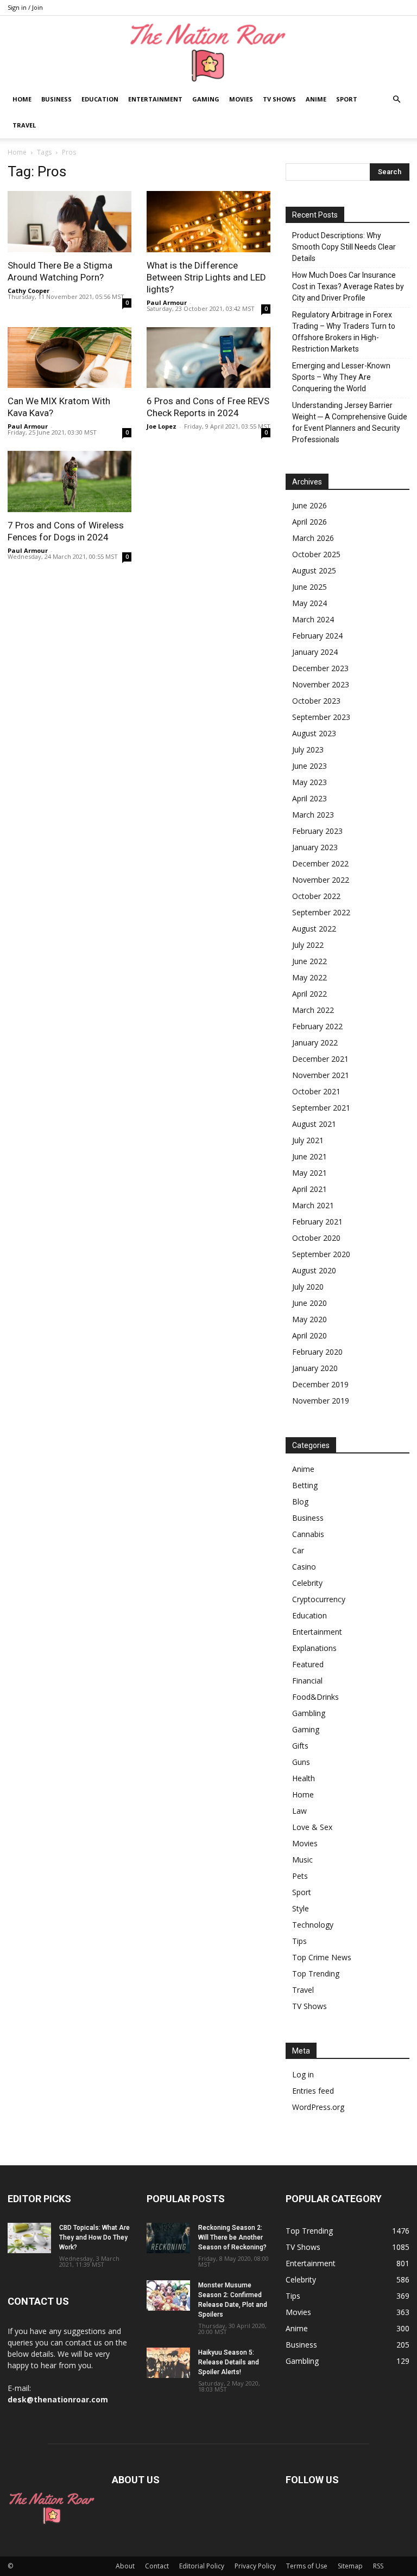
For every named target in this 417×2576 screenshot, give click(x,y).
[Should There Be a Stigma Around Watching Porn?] (69, 222)
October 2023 (316, 701)
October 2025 (316, 554)
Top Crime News (322, 1957)
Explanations (314, 1648)
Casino (304, 1567)
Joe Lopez (162, 426)
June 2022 (309, 961)
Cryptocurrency (319, 1599)
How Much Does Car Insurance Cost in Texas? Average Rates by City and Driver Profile (348, 286)
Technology (313, 1925)
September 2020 (321, 1254)
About (125, 2566)
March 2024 (313, 619)
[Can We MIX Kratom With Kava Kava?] (69, 358)
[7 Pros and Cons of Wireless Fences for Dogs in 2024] (69, 482)
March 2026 (313, 538)
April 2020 (309, 1335)
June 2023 (309, 766)
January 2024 (315, 652)
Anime (316, 99)
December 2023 (320, 668)
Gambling (309, 1713)
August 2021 (314, 1124)
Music (302, 1860)
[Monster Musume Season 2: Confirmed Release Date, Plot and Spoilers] (168, 2296)
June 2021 (309, 1156)
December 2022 (320, 863)
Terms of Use (307, 2566)
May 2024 (309, 603)
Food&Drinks (315, 1697)
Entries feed (313, 2091)
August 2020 (314, 1270)
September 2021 (321, 1108)
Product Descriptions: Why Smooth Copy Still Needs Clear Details (344, 247)
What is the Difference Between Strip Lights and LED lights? (206, 277)
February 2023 (317, 831)
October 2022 (316, 896)
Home (22, 99)
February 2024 (317, 636)
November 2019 (321, 1401)
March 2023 (313, 815)
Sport (347, 99)
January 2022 (315, 1042)
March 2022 (313, 1010)
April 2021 (309, 1189)
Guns (301, 1762)
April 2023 (309, 798)
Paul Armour (167, 302)
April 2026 (309, 522)
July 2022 (308, 945)
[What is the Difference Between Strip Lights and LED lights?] (208, 222)
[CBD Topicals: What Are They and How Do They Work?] (29, 2238)
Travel (24, 125)
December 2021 (320, 1059)
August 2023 (314, 733)
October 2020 (316, 1238)
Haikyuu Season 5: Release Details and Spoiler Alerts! (229, 2362)
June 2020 (309, 1303)
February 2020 (317, 1352)
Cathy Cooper (29, 291)
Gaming (206, 99)
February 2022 (317, 1026)
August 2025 (314, 570)
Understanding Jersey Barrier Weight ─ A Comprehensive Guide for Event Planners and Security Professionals (350, 422)
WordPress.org (318, 2107)
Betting (305, 1485)
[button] (396, 100)
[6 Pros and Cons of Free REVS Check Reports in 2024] (208, 358)
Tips (299, 1941)
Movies (241, 99)
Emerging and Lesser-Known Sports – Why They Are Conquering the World (341, 377)
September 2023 (321, 717)
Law (299, 1811)
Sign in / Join (25, 7)
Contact (157, 2566)
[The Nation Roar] (208, 52)
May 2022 (309, 977)
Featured (308, 1664)
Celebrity (307, 1583)
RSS (378, 2566)
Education (100, 99)
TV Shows (279, 99)
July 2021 (308, 1140)
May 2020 (309, 1319)
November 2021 (321, 1075)
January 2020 (315, 1368)
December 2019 (320, 1384)
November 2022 (321, 880)
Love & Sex (312, 1827)
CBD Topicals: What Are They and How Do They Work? (94, 2237)
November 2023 (321, 684)
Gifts (300, 1746)
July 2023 (308, 750)
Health (304, 1778)
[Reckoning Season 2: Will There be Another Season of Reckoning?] (168, 2238)
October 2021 (316, 1091)
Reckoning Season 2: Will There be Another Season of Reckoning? (232, 2237)
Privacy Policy (255, 2566)
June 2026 (309, 505)
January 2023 (315, 847)
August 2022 (314, 929)
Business (56, 99)
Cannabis (308, 1534)
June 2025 (309, 587)
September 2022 (321, 912)
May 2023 (309, 782)
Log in (303, 2074)
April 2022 (309, 994)
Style (301, 1908)
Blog (300, 1501)
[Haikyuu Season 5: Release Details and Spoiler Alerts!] (168, 2363)
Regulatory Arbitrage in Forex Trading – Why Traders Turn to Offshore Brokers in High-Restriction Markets (344, 332)
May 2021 (309, 1173)
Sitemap (350, 2566)
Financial (307, 1681)
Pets (300, 1876)
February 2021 (317, 1222)
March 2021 (313, 1205)
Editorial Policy (202, 2566)
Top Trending (316, 1974)
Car (298, 1550)
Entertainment (155, 99)
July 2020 (308, 1287)
